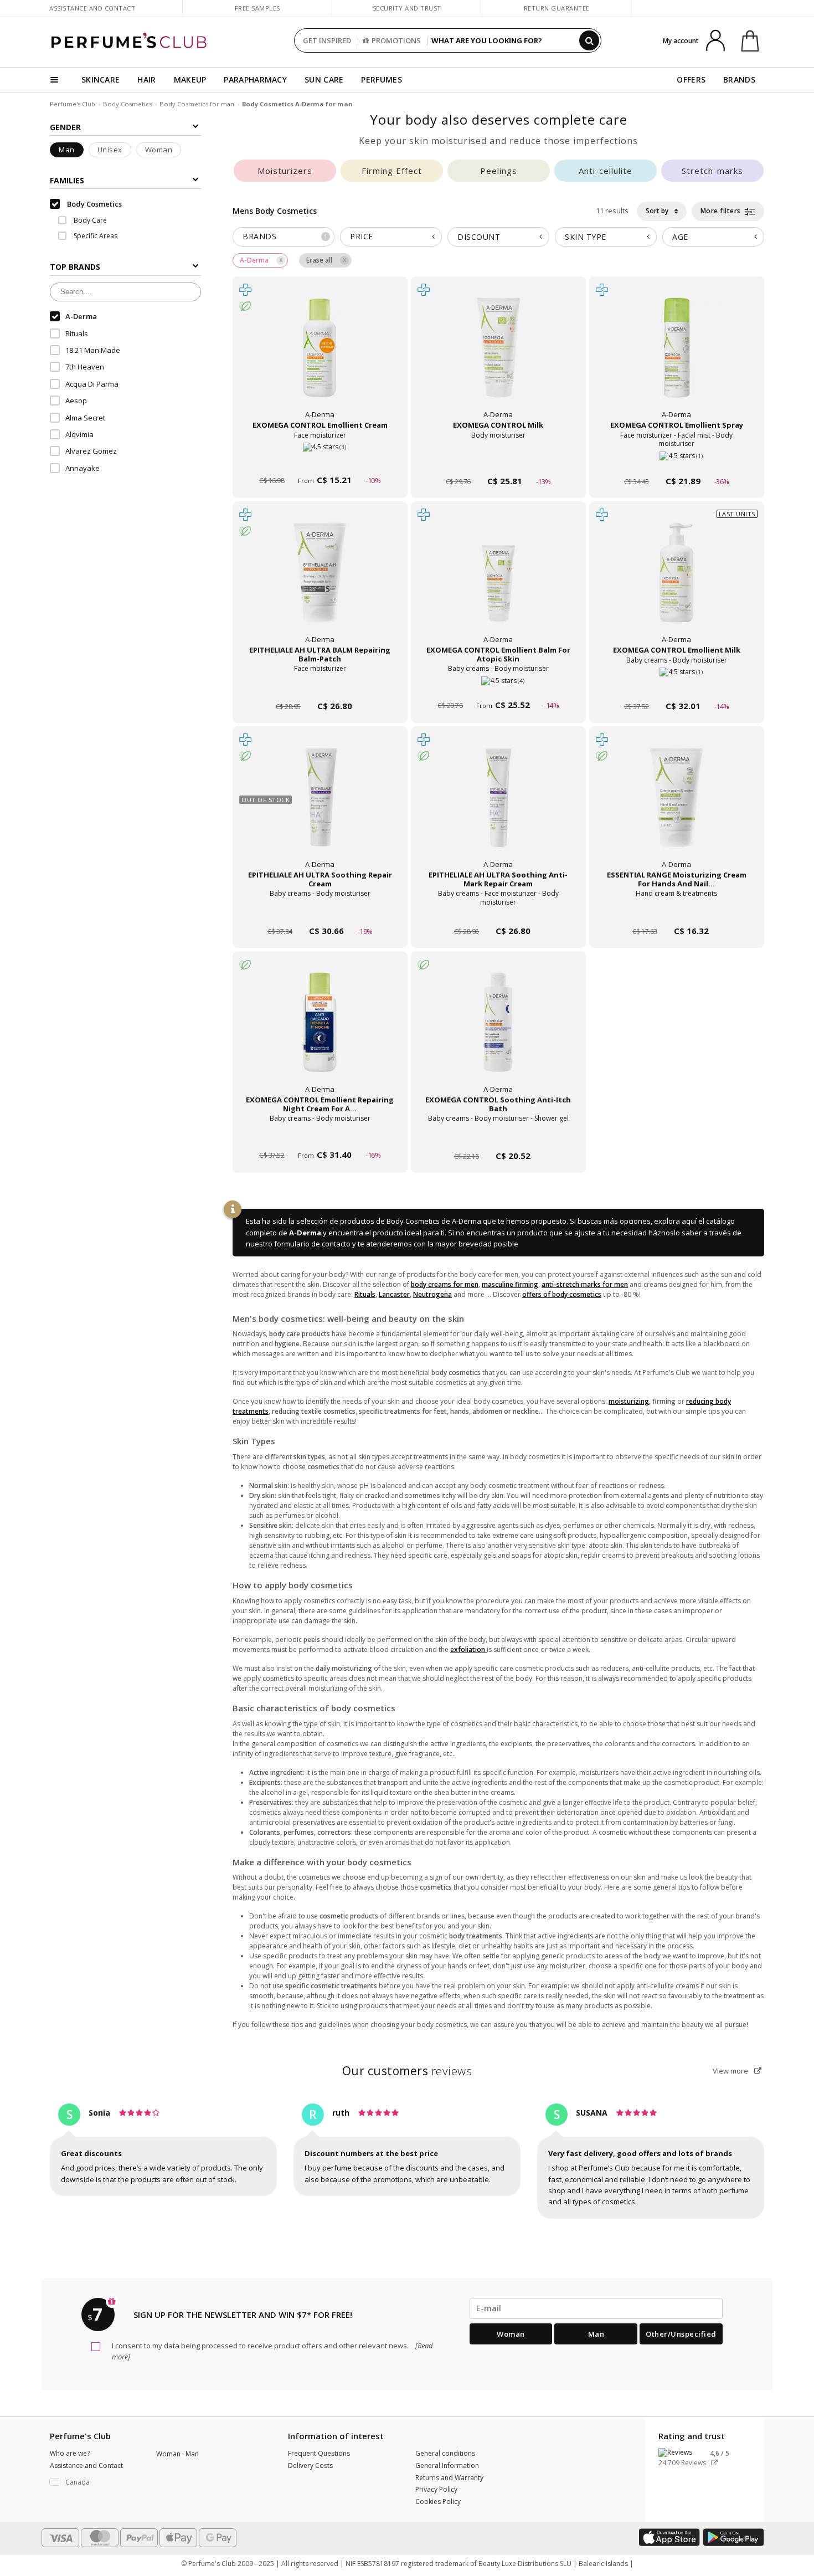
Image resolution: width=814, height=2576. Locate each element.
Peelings (499, 171)
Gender (65, 127)
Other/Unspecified (681, 2334)
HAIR (146, 79)
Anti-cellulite (606, 171)
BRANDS (739, 79)
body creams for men (445, 1284)
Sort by (658, 211)
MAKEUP (190, 79)
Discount (479, 237)
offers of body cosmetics (562, 1294)
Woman (159, 150)
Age (680, 237)
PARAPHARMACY (255, 79)
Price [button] (362, 236)
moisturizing (629, 1401)
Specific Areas (95, 236)
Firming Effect (392, 171)
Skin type (586, 237)
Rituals (365, 1294)
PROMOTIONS (396, 40)
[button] (95, 2482)
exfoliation (468, 1649)
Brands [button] (285, 236)
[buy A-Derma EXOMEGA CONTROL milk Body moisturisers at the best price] (498, 358)
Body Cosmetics (127, 104)
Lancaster (394, 1294)
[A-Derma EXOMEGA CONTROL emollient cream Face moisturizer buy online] (320, 460)
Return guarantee (557, 8)
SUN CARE (324, 79)
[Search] (589, 40)
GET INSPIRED (327, 40)
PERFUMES (381, 79)
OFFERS (691, 79)
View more (731, 2071)
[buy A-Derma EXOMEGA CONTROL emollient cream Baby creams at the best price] (320, 358)
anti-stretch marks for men (585, 1284)
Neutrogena (432, 1294)
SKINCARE (101, 79)
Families (67, 180)
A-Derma (305, 1233)
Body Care (89, 220)
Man (67, 150)
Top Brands (75, 267)
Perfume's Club (73, 104)
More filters (722, 211)
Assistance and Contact (92, 8)
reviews (407, 2071)
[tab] (284, 237)
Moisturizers (285, 171)
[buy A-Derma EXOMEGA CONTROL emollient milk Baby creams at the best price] (677, 583)
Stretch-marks (712, 171)
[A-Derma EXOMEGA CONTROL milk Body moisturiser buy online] (498, 460)
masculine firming (510, 1284)
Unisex (110, 150)
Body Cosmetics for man (198, 104)
